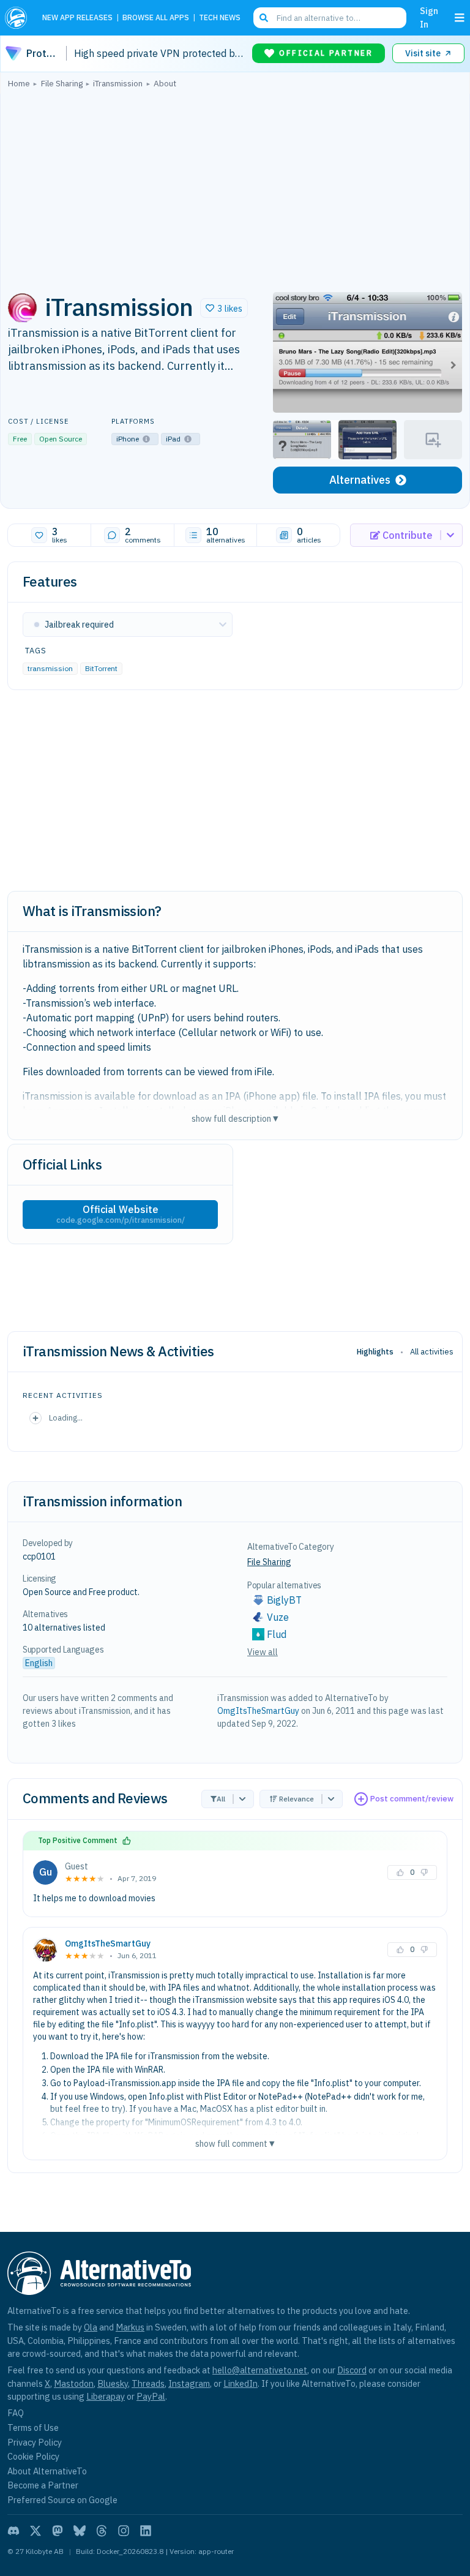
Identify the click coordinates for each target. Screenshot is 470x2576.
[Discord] (13, 2531)
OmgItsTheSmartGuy (258, 1711)
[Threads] (102, 2531)
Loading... (66, 1418)
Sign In (429, 17)
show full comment (235, 2143)
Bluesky (113, 2383)
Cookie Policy (33, 2456)
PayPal (151, 2396)
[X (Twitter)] (35, 2531)
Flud (277, 1634)
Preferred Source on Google (62, 2500)
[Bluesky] (80, 2531)
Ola (91, 2327)
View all (263, 1652)
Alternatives (360, 480)
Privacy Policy (35, 2442)
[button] (224, 308)
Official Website (121, 1214)
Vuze (278, 1617)
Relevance (297, 1799)
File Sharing (269, 1562)
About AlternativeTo (47, 2471)
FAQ (16, 2413)
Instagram (189, 2383)
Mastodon (74, 2383)
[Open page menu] (460, 18)
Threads (148, 2383)
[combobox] (330, 18)
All (221, 1799)
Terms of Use (33, 2428)
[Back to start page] (19, 18)
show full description (235, 1118)
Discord (352, 2370)
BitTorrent (101, 668)
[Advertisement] (235, 187)
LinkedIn (241, 2383)
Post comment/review (412, 1799)
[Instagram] (124, 2531)
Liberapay (106, 2396)
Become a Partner (43, 2485)
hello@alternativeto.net (260, 2370)
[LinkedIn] (146, 2531)
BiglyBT (284, 1600)
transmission (50, 668)
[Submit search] (264, 18)
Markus (130, 2327)
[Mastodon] (58, 2531)
